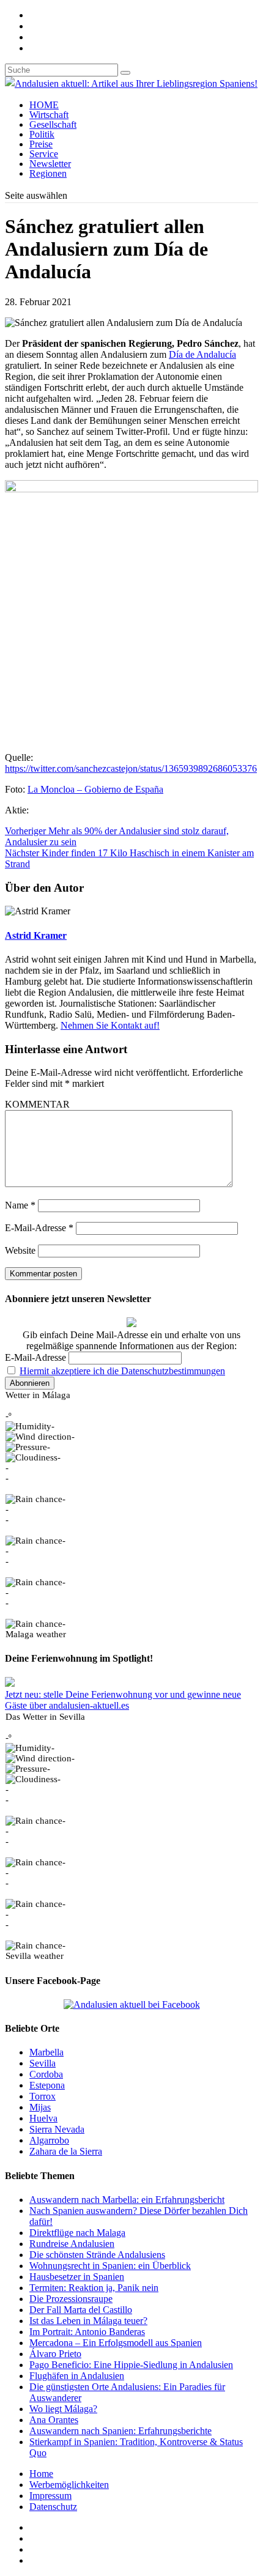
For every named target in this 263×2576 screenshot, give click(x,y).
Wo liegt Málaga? (63, 2409)
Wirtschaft (49, 115)
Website (20, 1250)
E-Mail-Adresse (39, 1228)
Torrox (43, 2096)
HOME (44, 105)
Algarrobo (49, 2140)
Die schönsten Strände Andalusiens (97, 2255)
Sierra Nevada (57, 2129)
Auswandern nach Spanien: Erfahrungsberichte (120, 2431)
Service (44, 154)
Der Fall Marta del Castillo (81, 2310)
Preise (41, 144)
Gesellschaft (53, 124)
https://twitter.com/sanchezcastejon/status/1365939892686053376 (131, 768)
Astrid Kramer (36, 935)
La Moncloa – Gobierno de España (95, 789)
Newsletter (50, 164)
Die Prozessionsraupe (71, 2299)
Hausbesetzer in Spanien (77, 2277)
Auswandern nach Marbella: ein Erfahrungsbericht (127, 2200)
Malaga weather (36, 1634)
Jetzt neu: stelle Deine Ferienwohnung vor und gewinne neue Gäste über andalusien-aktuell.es (123, 1700)
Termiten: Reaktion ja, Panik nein (94, 2288)
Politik (42, 134)
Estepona (47, 2085)
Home (41, 2474)
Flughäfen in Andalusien (77, 2376)
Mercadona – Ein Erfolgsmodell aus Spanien (116, 2343)
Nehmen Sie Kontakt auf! (110, 1025)
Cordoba (46, 2074)
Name (20, 1205)
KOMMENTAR (37, 1104)
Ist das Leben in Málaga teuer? (88, 2321)
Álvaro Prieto (55, 2354)
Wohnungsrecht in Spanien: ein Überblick (110, 2266)
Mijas (40, 2107)
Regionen (48, 173)
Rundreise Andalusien (72, 2244)
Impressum (50, 2496)
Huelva (43, 2118)
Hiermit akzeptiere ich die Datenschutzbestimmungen (122, 1371)
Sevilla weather (35, 1956)
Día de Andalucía (202, 354)
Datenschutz (53, 2507)
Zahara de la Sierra (66, 2151)
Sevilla (43, 2063)
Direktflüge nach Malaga (77, 2233)
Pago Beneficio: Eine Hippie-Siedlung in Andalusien (131, 2365)
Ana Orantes (54, 2420)
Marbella (46, 2052)
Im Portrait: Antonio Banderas (87, 2332)
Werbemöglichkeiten (69, 2485)
